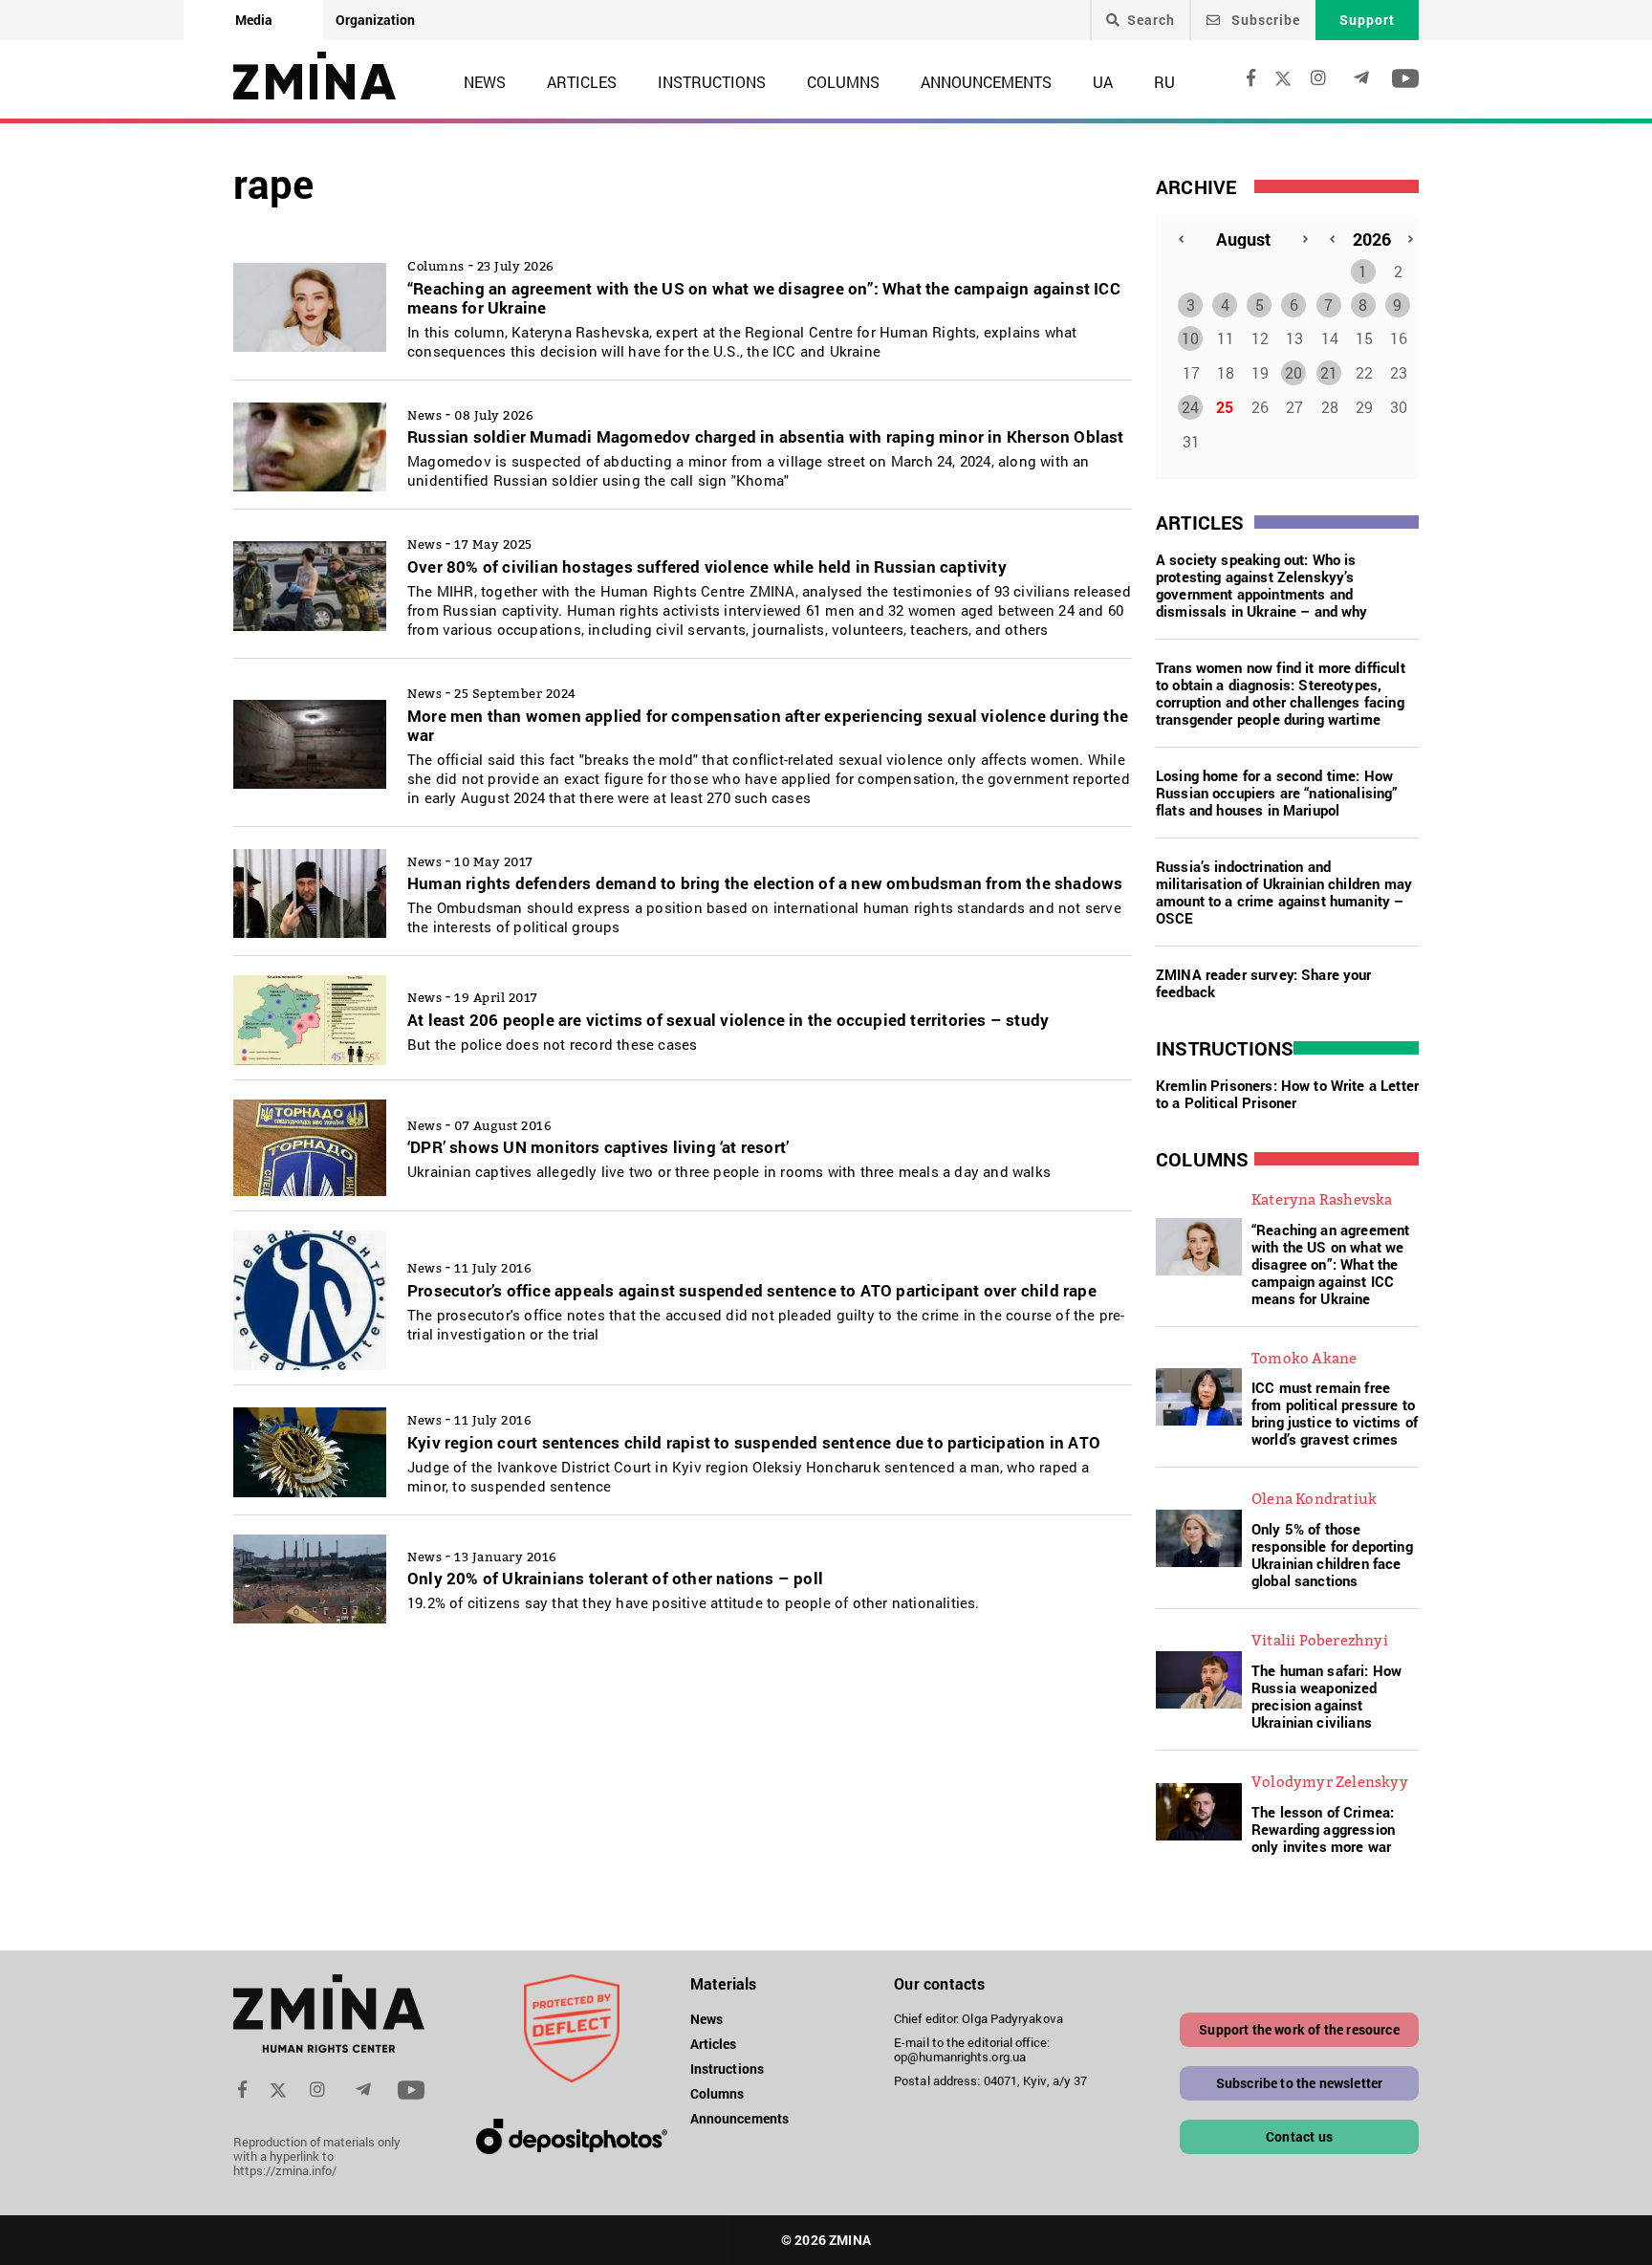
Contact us (1299, 2136)
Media (254, 20)
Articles (582, 82)
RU (1164, 82)
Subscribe (1264, 20)
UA (1103, 82)
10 (1190, 338)
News (485, 82)
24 (1190, 407)
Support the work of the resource (1299, 2029)
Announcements (986, 82)
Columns (843, 82)
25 (1225, 407)
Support (1367, 20)
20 (1293, 372)
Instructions (712, 82)
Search (1151, 20)
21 (1329, 372)
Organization (375, 20)
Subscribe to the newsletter (1300, 2083)
